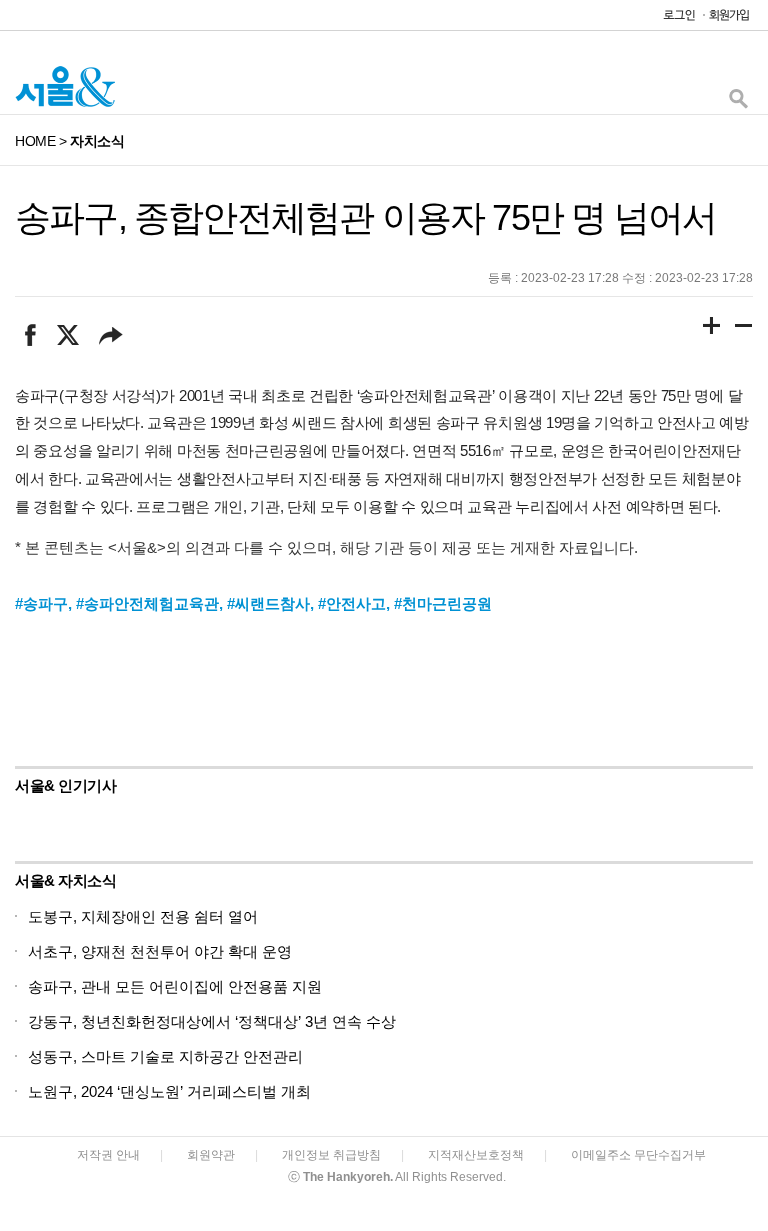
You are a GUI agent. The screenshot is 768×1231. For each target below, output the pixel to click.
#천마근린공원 (443, 603)
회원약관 (211, 1155)
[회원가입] (728, 19)
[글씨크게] (712, 329)
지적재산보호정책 (476, 1155)
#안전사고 (352, 603)
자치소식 (97, 141)
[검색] (738, 103)
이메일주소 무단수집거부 (638, 1155)
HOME (35, 141)
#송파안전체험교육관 (147, 603)
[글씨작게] (744, 329)
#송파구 (41, 603)
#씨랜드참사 (268, 603)
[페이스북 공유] (30, 335)
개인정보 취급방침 (331, 1155)
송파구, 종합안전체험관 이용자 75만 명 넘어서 (365, 217)
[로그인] (674, 19)
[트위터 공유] (67, 335)
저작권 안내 (108, 1155)
